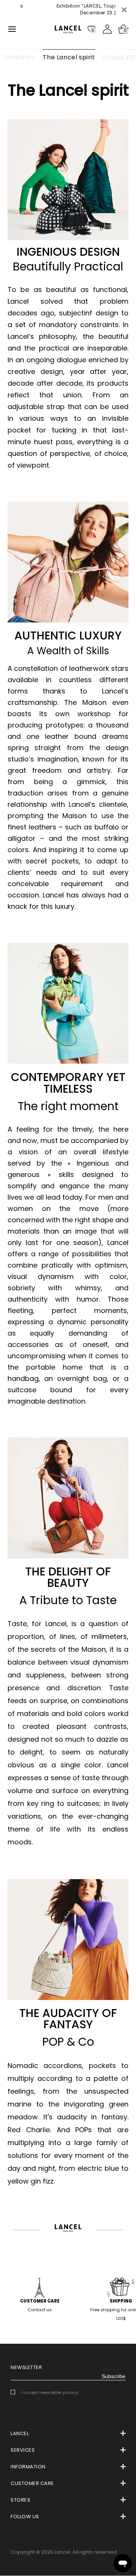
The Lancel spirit (69, 57)
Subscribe (114, 2376)
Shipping (121, 2301)
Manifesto (19, 57)
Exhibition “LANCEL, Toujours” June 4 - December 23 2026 (82, 9)
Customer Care (40, 2301)
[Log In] (107, 29)
